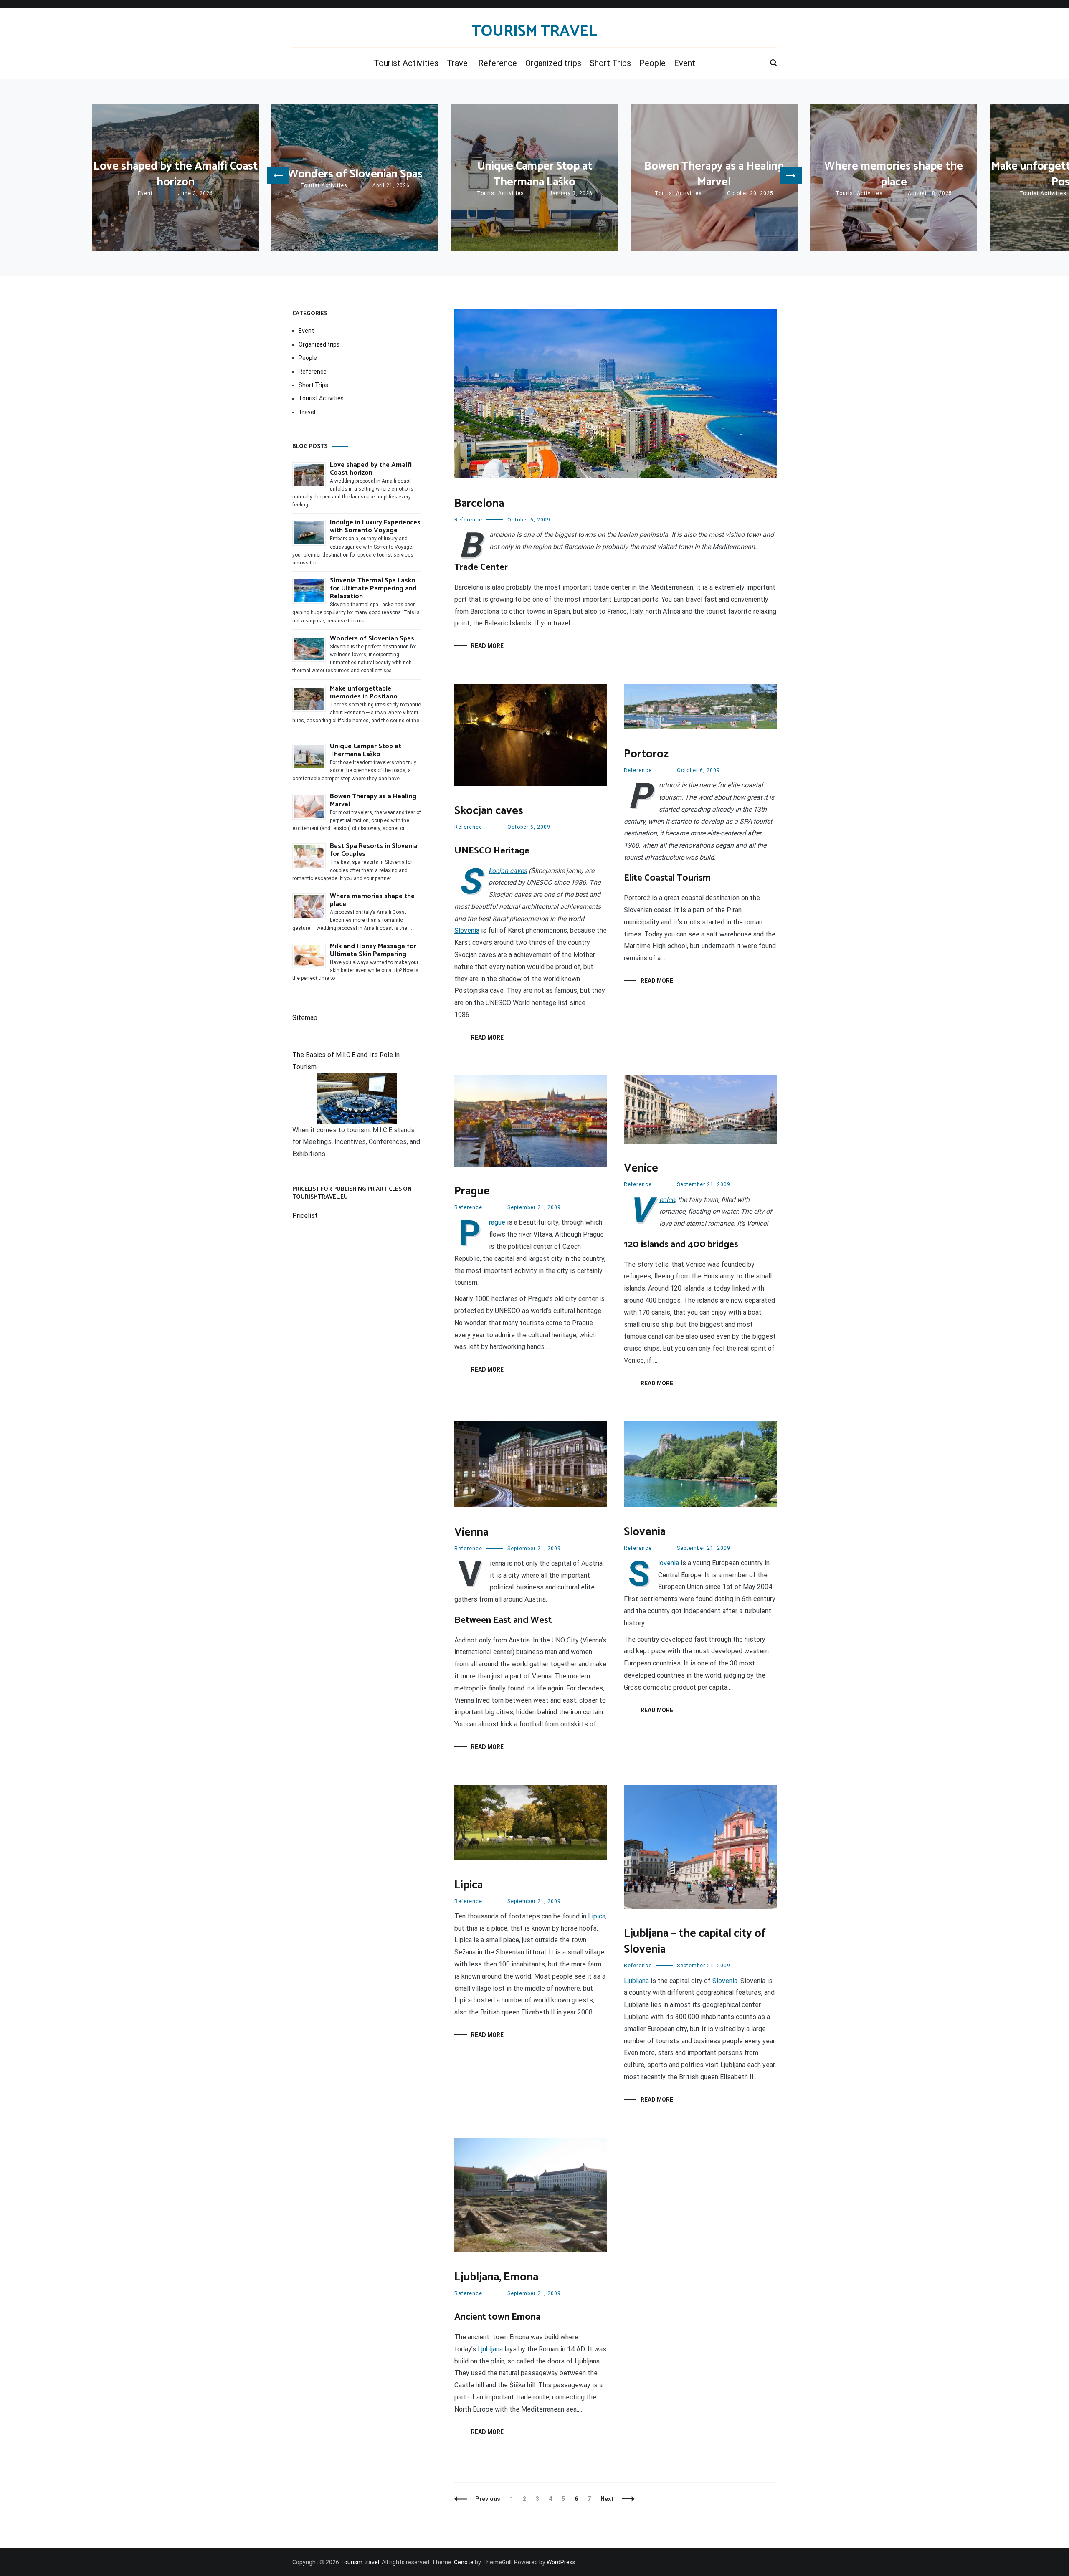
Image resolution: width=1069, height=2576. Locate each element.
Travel (458, 63)
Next (607, 2499)
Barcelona (479, 504)
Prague (472, 1191)
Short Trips (610, 63)
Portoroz (646, 754)
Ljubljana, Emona (496, 2277)
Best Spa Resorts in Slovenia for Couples (374, 850)
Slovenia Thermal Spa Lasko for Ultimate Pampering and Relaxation (373, 588)
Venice (641, 1168)
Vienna (471, 1532)
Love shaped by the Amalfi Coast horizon (176, 174)
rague (497, 1222)
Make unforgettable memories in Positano (364, 693)
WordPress (561, 2562)
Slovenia (467, 930)
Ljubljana (636, 1981)
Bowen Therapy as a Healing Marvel (714, 174)
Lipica (469, 1885)
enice (667, 1200)
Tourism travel (534, 32)
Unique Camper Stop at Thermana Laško (535, 174)
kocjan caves (508, 871)
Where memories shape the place (894, 174)
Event (685, 63)
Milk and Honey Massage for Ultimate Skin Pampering (373, 950)
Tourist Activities (406, 63)
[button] (278, 176)
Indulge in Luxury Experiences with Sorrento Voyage (375, 526)
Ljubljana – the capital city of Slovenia (695, 1942)
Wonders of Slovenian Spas (355, 174)
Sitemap (305, 1018)
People (652, 63)
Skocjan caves (489, 811)
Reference (498, 63)
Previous (488, 2499)
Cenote (464, 2562)
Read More (487, 646)
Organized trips (553, 63)
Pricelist (305, 1216)
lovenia (669, 1563)
